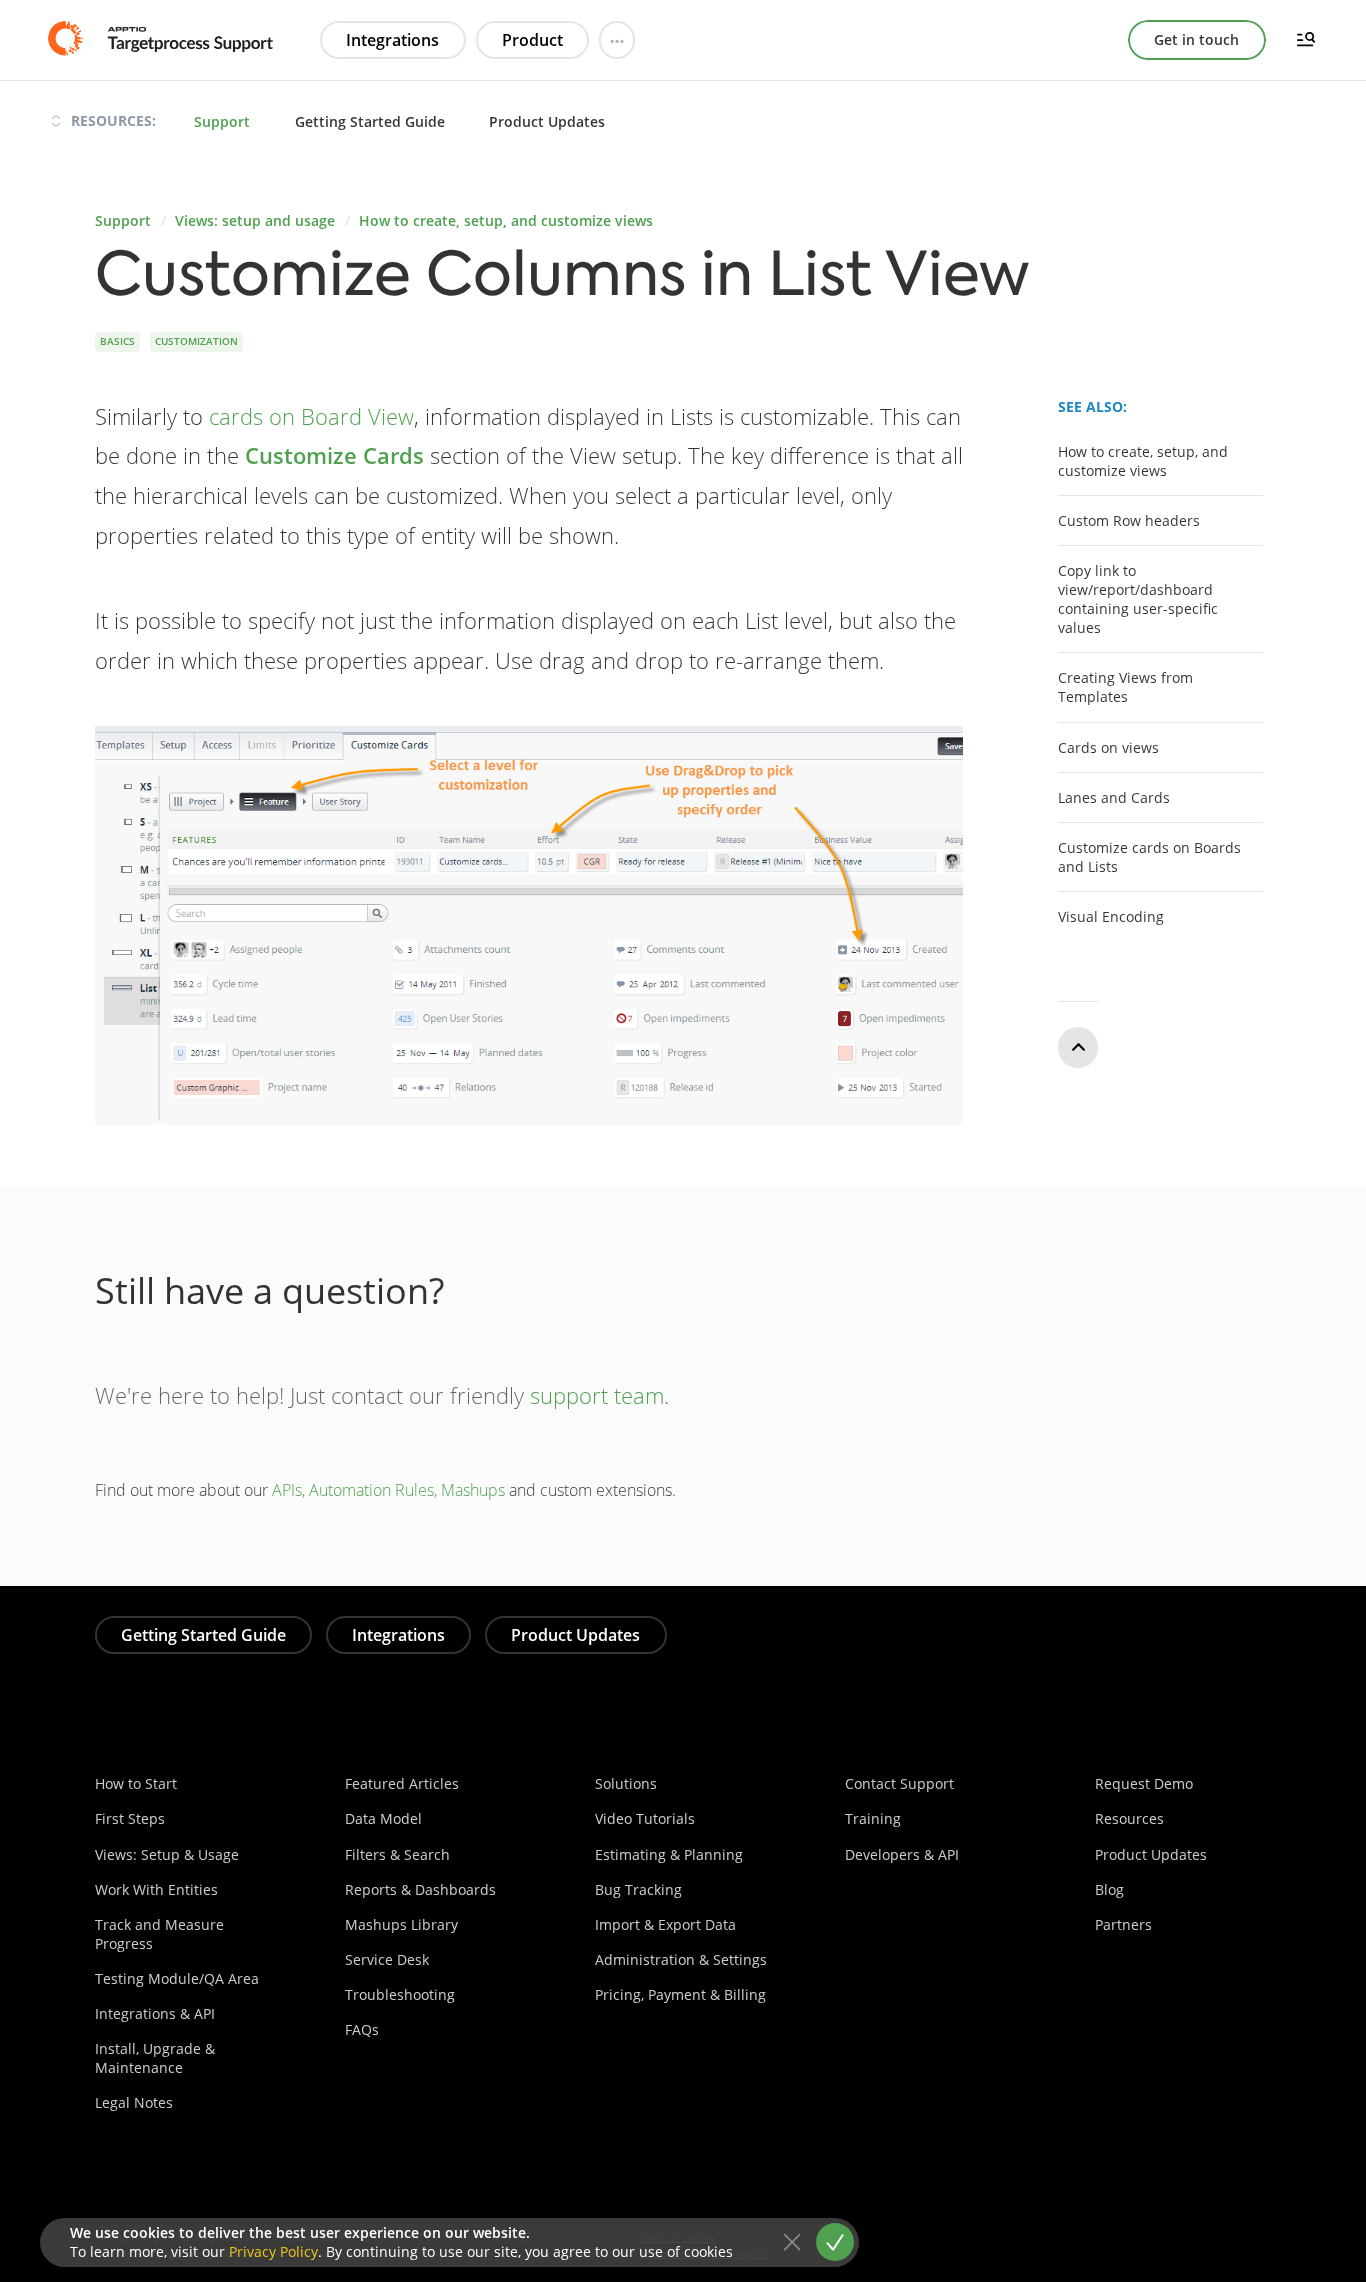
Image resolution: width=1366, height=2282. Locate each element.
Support (222, 121)
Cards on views (1108, 746)
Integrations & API (155, 2013)
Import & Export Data (665, 1924)
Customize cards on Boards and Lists (1149, 857)
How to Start (136, 1783)
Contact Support (899, 1783)
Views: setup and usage (255, 220)
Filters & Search (397, 1854)
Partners (1123, 1924)
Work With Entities (156, 1889)
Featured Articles (402, 1783)
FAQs (362, 2029)
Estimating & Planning (669, 1854)
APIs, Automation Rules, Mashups (388, 1490)
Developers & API (902, 1854)
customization (196, 341)
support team (597, 1395)
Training (873, 1818)
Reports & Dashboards (420, 1889)
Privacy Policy (273, 2251)
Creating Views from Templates (1125, 687)
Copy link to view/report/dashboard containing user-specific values (1138, 599)
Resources (1129, 1818)
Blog (1109, 1889)
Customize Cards (334, 455)
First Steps (130, 1818)
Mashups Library (401, 1924)
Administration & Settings (681, 1959)
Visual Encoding (1111, 916)
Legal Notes (134, 2102)
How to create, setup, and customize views (506, 220)
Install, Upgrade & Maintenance (155, 2058)
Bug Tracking (638, 1889)
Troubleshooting (400, 1994)
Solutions (626, 1783)
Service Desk (387, 1959)
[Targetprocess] (163, 39)
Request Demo (1144, 1783)
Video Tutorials (645, 1818)
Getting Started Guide (370, 121)
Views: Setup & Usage (167, 1854)
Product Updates (547, 121)
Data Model (383, 1818)
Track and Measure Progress (159, 1934)
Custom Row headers (1129, 520)
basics (117, 341)
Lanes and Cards (1114, 796)
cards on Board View (311, 416)
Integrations (392, 40)
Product (532, 40)
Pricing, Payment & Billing (680, 1994)
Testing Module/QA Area (177, 1978)
